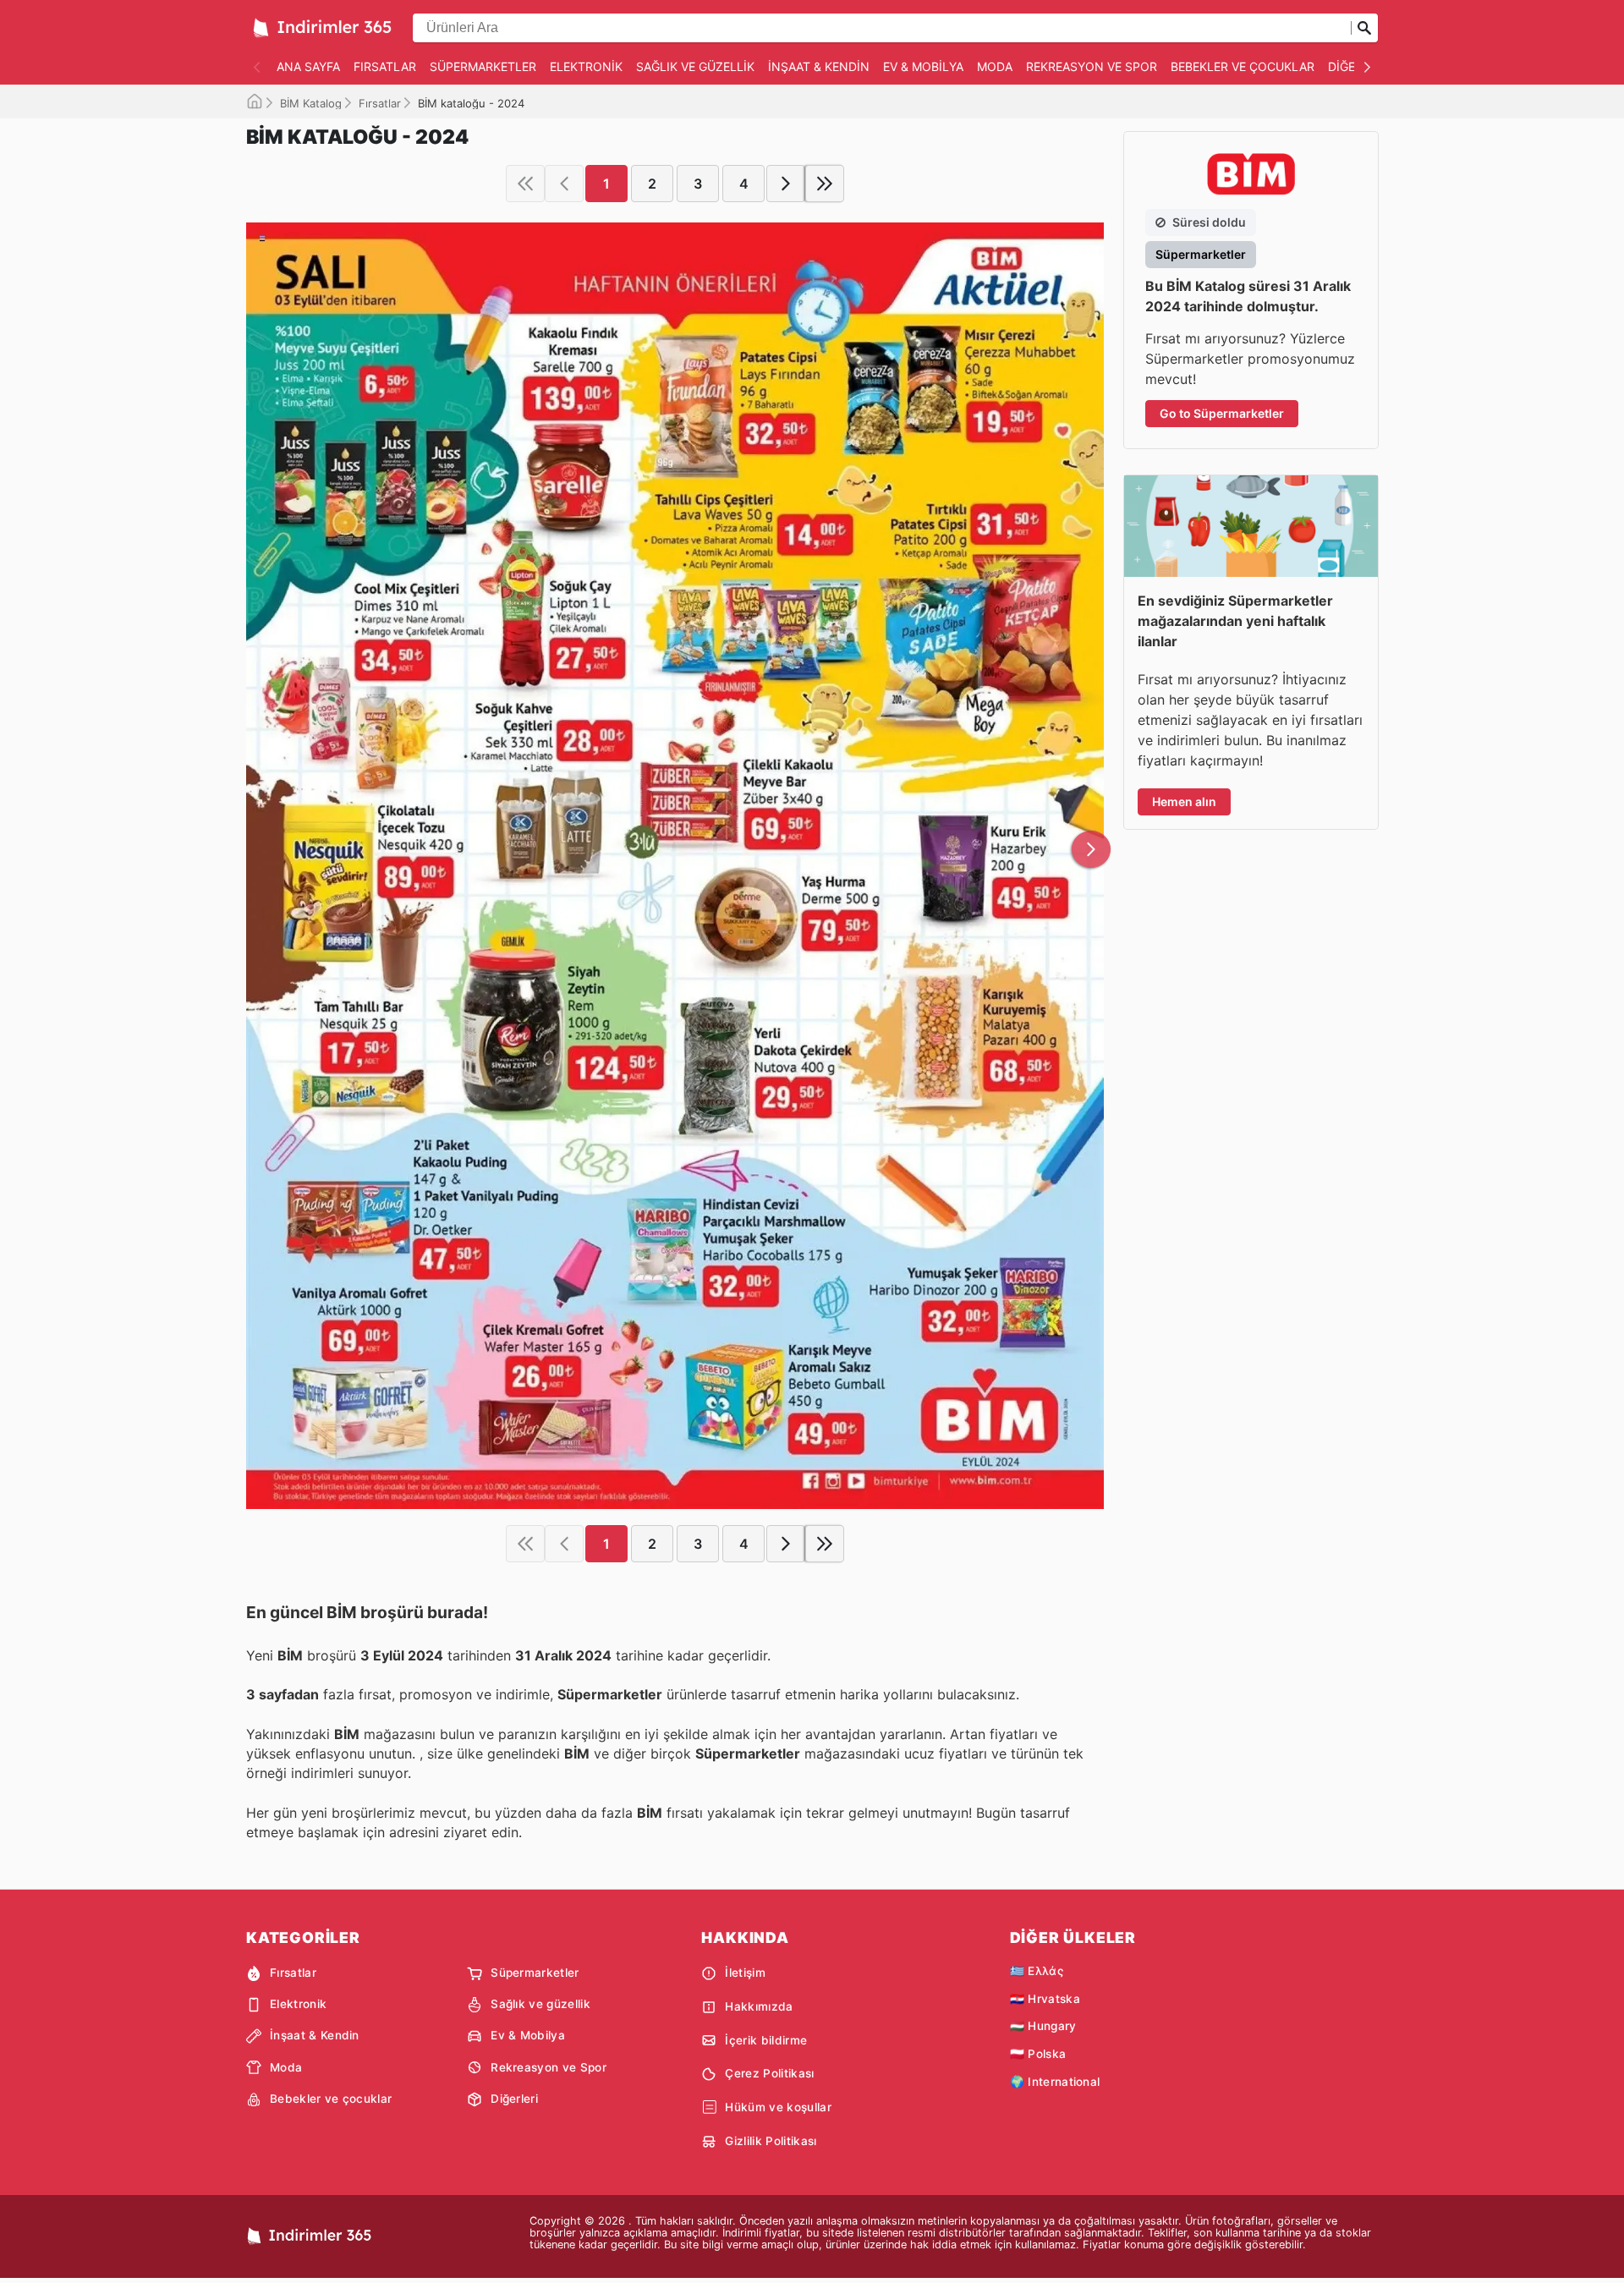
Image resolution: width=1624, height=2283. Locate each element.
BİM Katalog (311, 103)
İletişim (745, 1973)
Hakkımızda (759, 2006)
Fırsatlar (385, 66)
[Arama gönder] (1364, 28)
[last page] (825, 184)
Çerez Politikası (769, 2073)
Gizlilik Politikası (771, 2141)
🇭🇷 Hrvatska (1045, 1999)
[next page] (786, 184)
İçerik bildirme (766, 2040)
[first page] (525, 184)
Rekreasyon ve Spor (1092, 66)
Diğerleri (514, 2099)
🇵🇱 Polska (1038, 2054)
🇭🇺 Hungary (1043, 2026)
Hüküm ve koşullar (778, 2107)
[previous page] (564, 184)
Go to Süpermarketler (1222, 413)
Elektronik (586, 66)
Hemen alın (1184, 801)
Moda (995, 66)
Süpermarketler (483, 66)
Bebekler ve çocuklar (1243, 66)
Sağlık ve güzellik (695, 66)
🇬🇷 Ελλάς (1037, 1971)
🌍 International (1055, 2082)
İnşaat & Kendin (819, 66)
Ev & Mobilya (923, 66)
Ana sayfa (308, 66)
